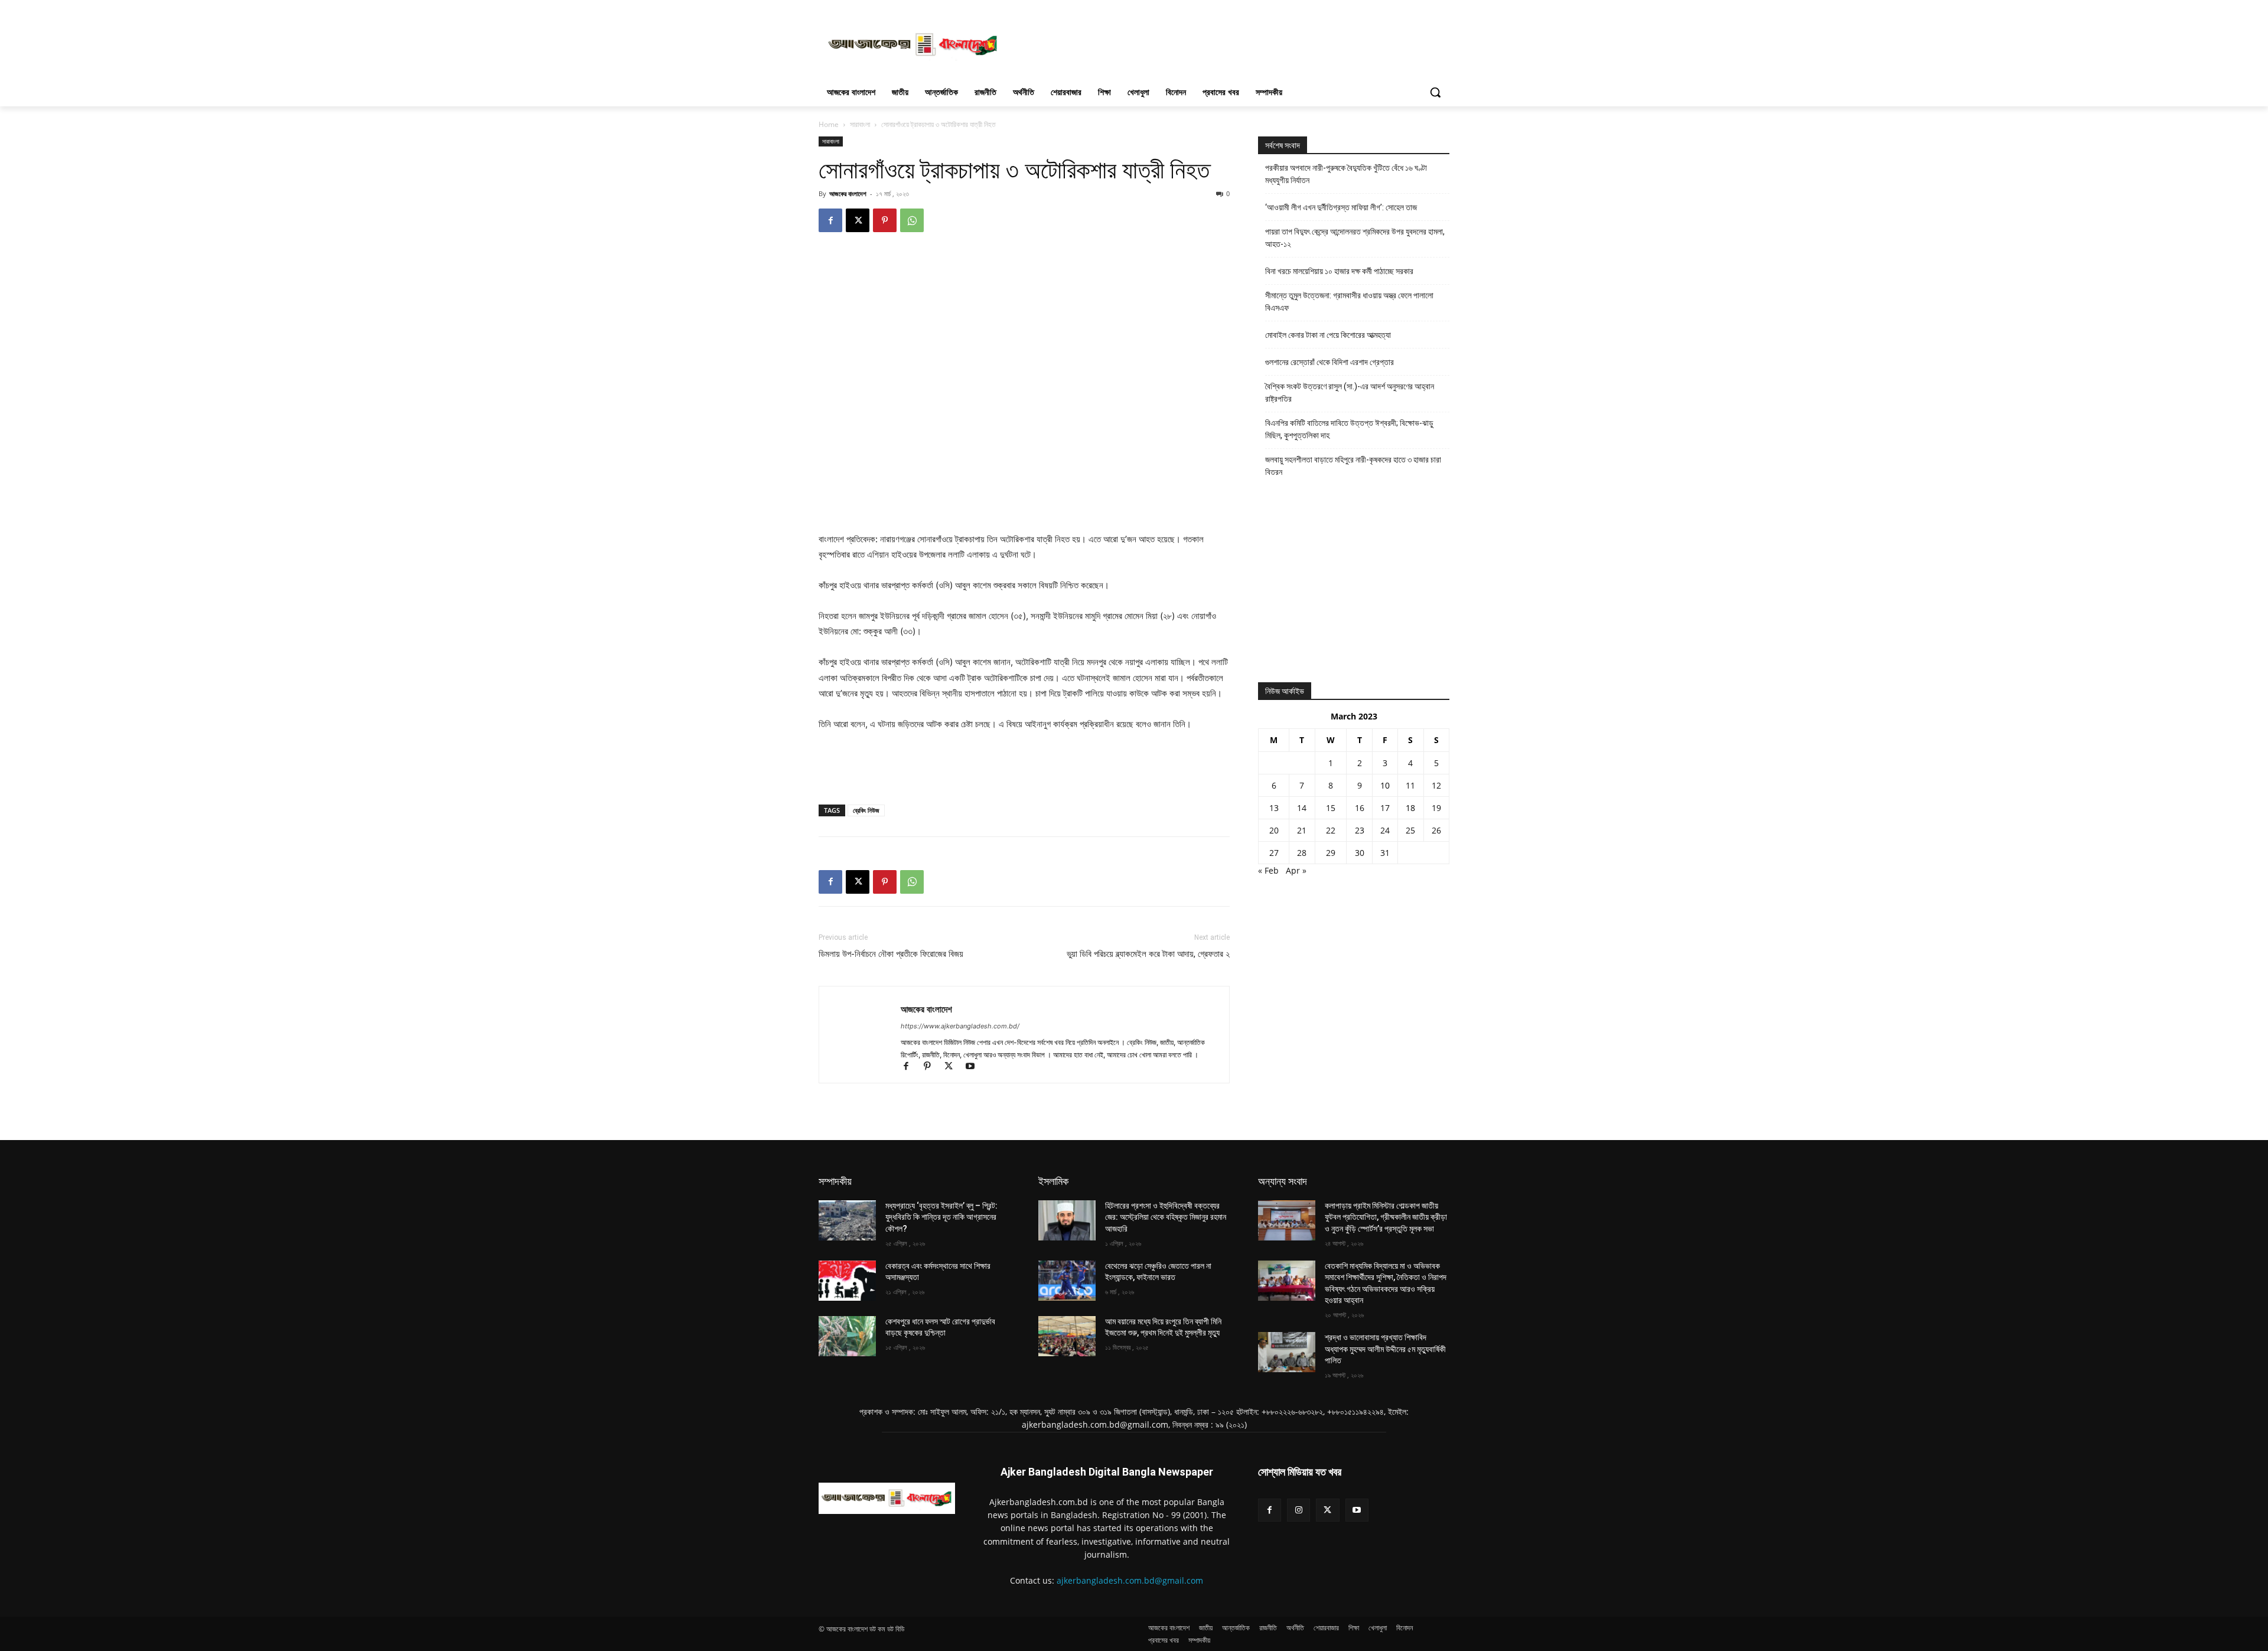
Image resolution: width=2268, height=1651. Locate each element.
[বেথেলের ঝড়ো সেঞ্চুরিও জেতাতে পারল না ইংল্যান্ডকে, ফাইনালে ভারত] (1067, 1281)
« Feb (1268, 870)
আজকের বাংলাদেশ (848, 193)
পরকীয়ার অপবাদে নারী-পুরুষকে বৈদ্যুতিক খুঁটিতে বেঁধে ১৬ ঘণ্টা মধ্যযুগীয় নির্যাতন (1346, 174)
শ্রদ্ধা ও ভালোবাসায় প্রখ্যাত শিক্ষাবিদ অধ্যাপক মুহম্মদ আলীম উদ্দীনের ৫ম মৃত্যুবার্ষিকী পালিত (1385, 1349)
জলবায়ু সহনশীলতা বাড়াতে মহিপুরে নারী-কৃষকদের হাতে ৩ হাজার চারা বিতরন (1353, 466)
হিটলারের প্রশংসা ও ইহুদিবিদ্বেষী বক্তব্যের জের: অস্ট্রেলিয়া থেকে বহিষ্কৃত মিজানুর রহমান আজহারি (1166, 1217)
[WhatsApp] (912, 220)
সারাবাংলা (860, 124)
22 (1331, 830)
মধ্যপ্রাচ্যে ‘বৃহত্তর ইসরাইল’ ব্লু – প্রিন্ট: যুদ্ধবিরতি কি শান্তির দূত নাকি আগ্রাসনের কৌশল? (941, 1217)
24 (1385, 830)
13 (1274, 808)
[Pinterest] (885, 220)
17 (1385, 808)
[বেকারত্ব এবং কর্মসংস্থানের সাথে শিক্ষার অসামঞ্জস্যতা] (847, 1281)
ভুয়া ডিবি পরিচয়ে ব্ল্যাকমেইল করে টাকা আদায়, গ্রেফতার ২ (1148, 954)
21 (1302, 830)
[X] (858, 220)
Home (829, 124)
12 (1436, 785)
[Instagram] (1298, 1510)
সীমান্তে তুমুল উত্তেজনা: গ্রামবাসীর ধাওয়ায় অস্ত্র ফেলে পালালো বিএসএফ (1349, 302)
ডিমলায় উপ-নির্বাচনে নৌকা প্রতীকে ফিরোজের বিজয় (891, 954)
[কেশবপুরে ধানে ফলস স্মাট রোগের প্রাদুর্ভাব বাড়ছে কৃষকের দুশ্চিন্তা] (847, 1336)
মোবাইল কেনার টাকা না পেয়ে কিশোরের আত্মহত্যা (1328, 335)
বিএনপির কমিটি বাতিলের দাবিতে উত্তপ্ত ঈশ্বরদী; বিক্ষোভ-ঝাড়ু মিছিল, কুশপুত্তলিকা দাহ (1349, 429)
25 (1410, 830)
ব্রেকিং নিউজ (866, 810)
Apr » (1296, 870)
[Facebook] (830, 220)
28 (1302, 853)
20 (1274, 830)
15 (1331, 808)
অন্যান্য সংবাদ (1283, 1181)
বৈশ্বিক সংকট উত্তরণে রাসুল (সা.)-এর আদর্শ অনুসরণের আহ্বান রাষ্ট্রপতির (1350, 393)
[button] (1435, 92)
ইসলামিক (1053, 1181)
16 (1360, 808)
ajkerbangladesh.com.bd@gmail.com (1130, 1580)
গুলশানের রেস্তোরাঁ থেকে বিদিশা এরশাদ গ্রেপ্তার (1329, 362)
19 (1436, 808)
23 (1360, 830)
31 (1385, 853)
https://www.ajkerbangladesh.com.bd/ (960, 1026)
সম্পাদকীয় (835, 1181)
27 (1274, 853)
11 (1410, 785)
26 (1436, 830)
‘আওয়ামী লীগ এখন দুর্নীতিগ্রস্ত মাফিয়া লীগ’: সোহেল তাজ (1341, 207)
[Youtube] (974, 1067)
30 (1360, 853)
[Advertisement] (1223, 43)
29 (1331, 853)
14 (1302, 808)
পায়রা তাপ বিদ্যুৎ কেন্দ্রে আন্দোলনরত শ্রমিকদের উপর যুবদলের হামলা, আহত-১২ (1355, 238)
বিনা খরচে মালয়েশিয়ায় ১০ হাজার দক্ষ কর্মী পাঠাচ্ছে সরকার (1339, 271)
